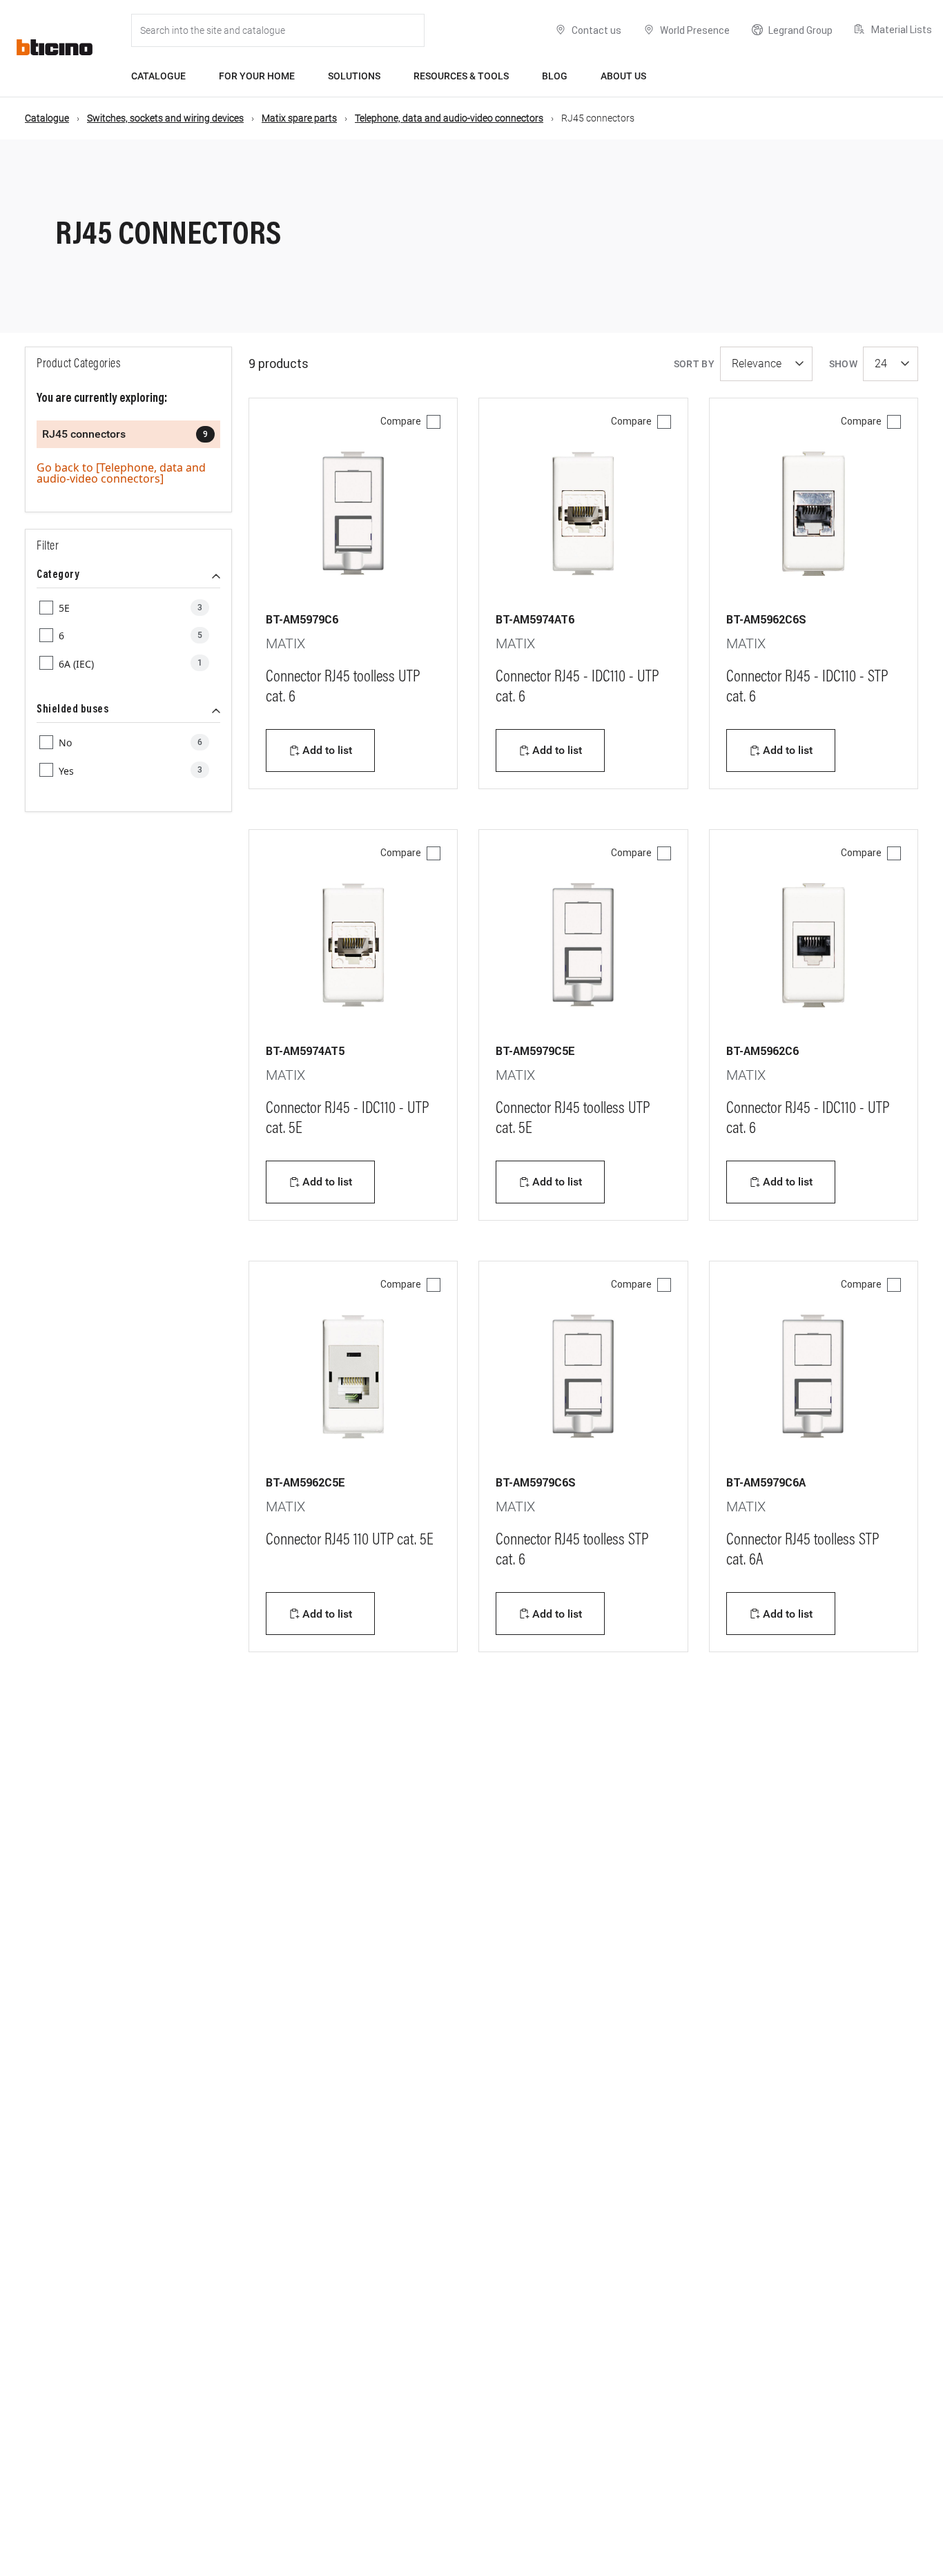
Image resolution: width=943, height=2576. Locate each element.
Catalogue (158, 76)
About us (623, 76)
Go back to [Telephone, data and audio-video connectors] (121, 473)
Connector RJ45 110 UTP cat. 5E (350, 1540)
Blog (555, 76)
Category (58, 575)
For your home (257, 76)
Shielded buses (72, 710)
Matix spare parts (299, 118)
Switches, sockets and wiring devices (165, 118)
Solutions (354, 76)
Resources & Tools (461, 76)
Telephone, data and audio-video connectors (449, 118)
